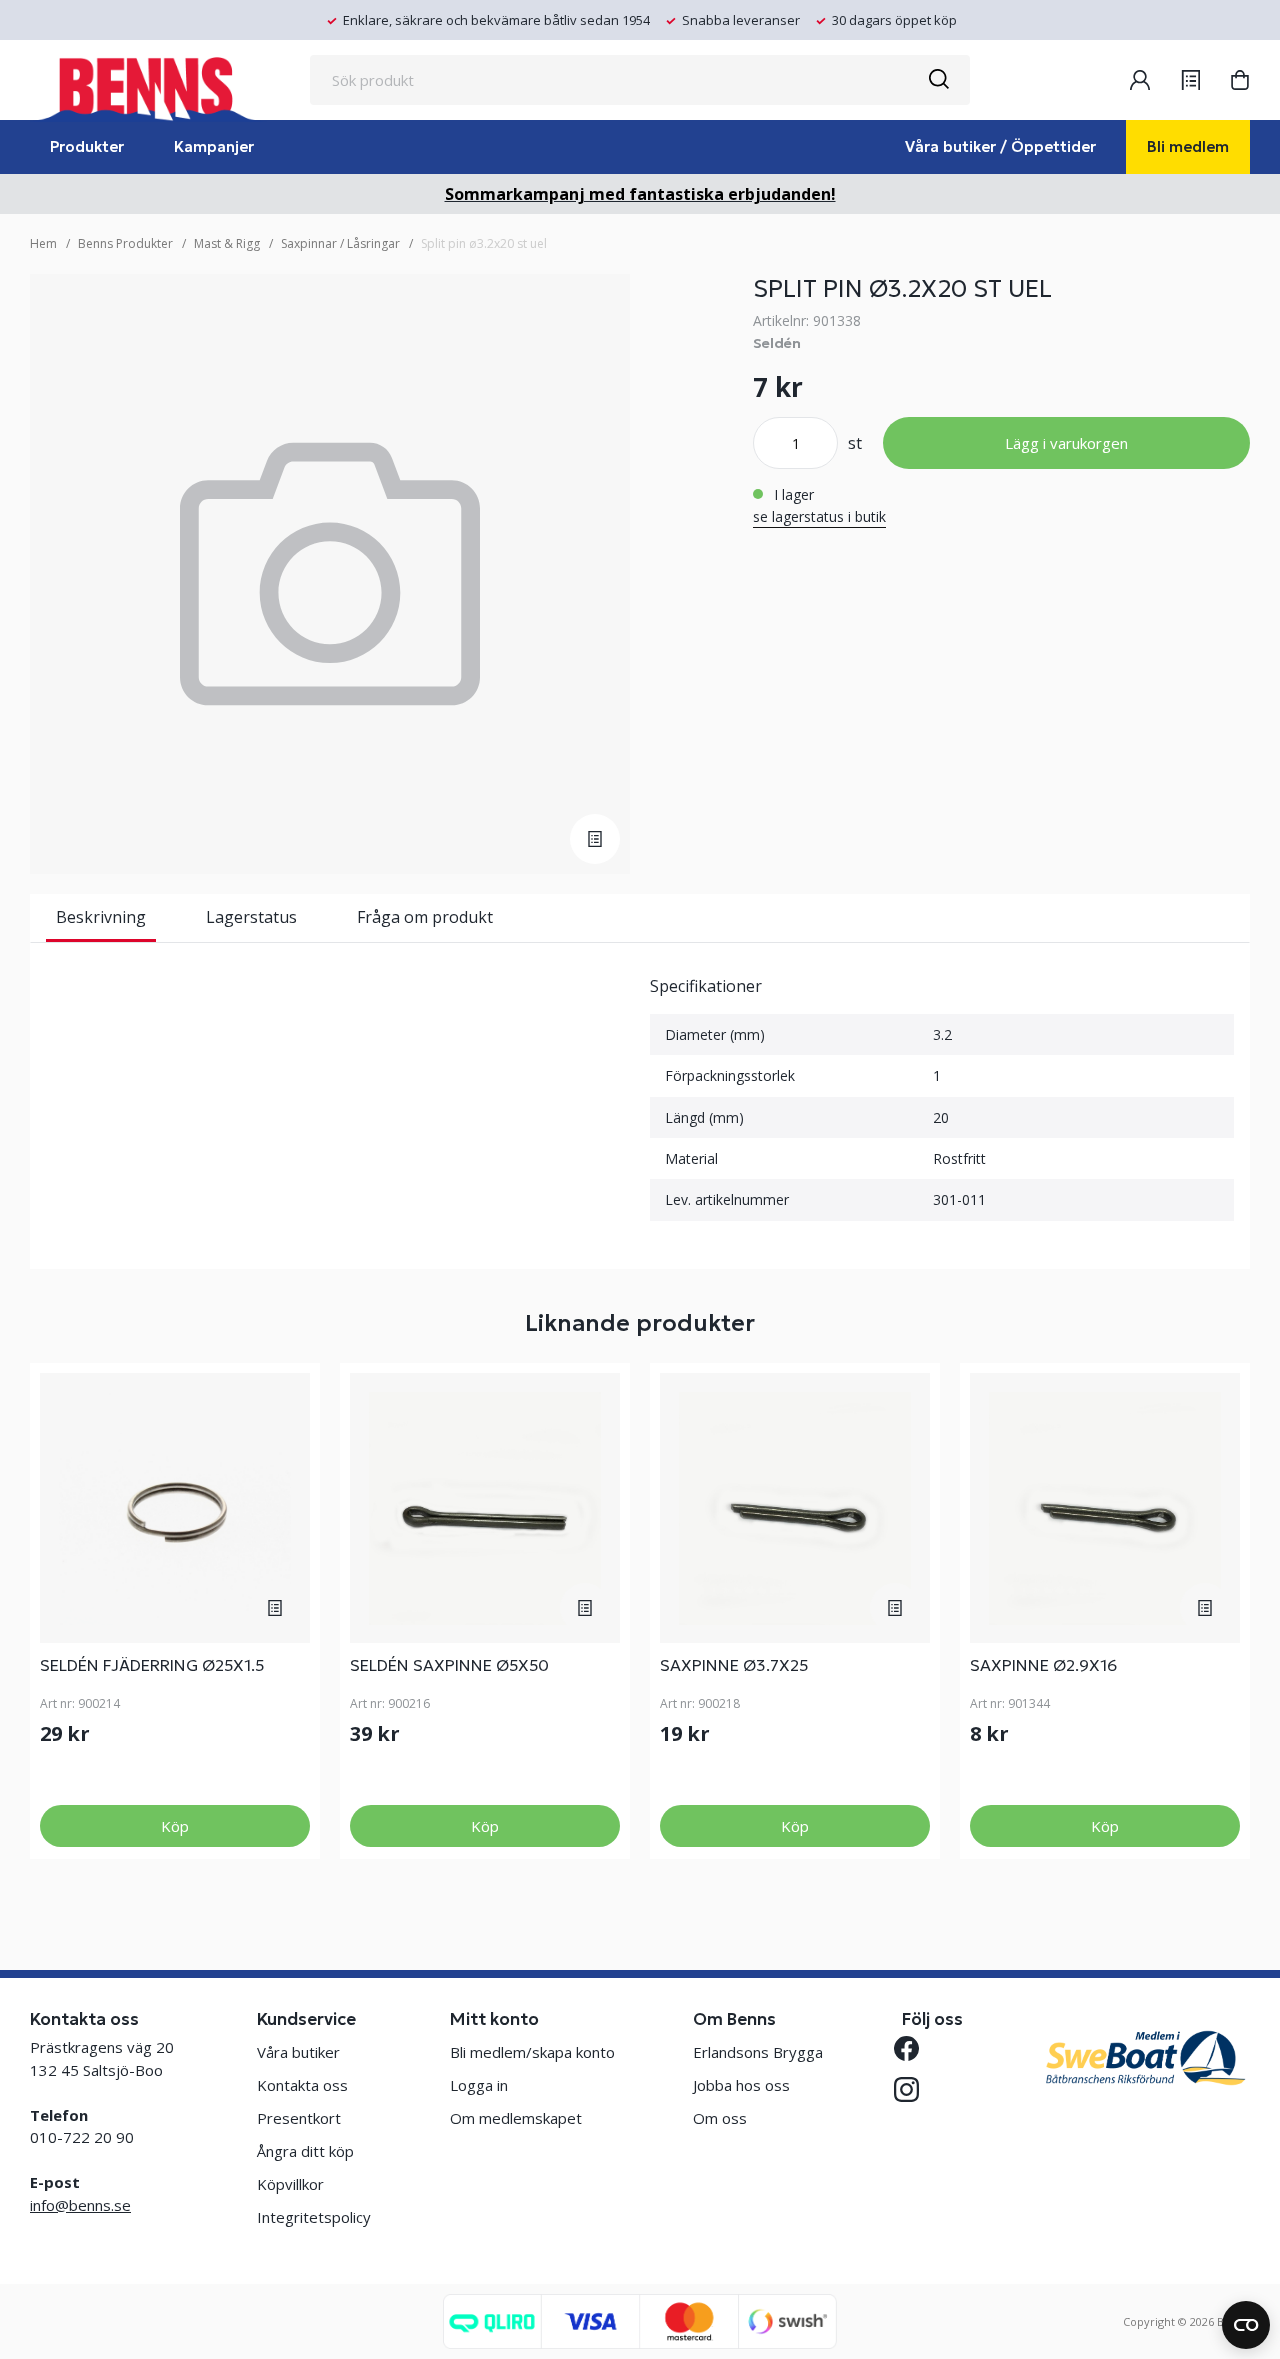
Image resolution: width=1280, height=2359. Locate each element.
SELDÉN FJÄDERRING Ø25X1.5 (152, 1665)
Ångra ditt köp (305, 2151)
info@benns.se (80, 2205)
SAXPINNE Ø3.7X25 (734, 1665)
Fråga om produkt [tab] (425, 917)
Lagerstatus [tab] (251, 917)
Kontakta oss (302, 2085)
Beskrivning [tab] (101, 917)
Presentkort (299, 2118)
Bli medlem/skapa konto (532, 2052)
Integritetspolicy (314, 2217)
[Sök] (938, 80)
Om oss (720, 2118)
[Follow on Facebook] (914, 2048)
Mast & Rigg (227, 243)
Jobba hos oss (741, 2085)
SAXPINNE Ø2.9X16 (1043, 1665)
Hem (43, 243)
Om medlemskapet (516, 2118)
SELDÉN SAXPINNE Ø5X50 (449, 1665)
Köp (175, 1826)
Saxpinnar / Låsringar (340, 243)
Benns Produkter (125, 243)
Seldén (777, 343)
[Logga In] (1140, 80)
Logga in (479, 2085)
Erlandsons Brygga (758, 2052)
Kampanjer (214, 146)
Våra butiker (298, 2052)
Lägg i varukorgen (1066, 443)
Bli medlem (1188, 146)
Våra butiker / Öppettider (1000, 146)
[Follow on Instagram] (914, 2089)
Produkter (87, 146)
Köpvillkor (290, 2184)
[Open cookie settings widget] (1246, 2325)
